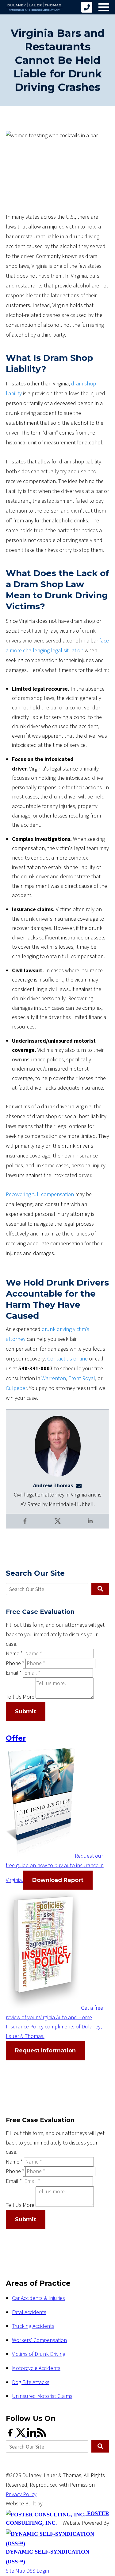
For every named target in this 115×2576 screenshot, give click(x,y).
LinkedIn (91, 1525)
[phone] (87, 7)
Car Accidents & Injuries (38, 2298)
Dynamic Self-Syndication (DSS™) (48, 2557)
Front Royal (82, 1378)
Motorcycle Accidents (36, 2368)
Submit (26, 1711)
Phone (15, 1663)
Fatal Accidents (29, 2312)
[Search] (100, 1589)
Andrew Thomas (53, 1486)
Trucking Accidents (33, 2326)
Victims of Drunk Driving (39, 2354)
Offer (16, 1738)
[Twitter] (21, 2435)
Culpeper (16, 1388)
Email (14, 1673)
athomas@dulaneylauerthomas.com (81, 1486)
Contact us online (67, 1359)
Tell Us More (20, 1697)
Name (14, 1654)
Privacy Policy (21, 2494)
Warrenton (54, 1378)
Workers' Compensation (39, 2340)
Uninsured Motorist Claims (42, 2396)
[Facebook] (11, 2435)
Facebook (25, 1525)
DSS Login (38, 2571)
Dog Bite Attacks (31, 2382)
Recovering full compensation (40, 1194)
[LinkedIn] (32, 2435)
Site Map (15, 2571)
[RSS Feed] (42, 2435)
